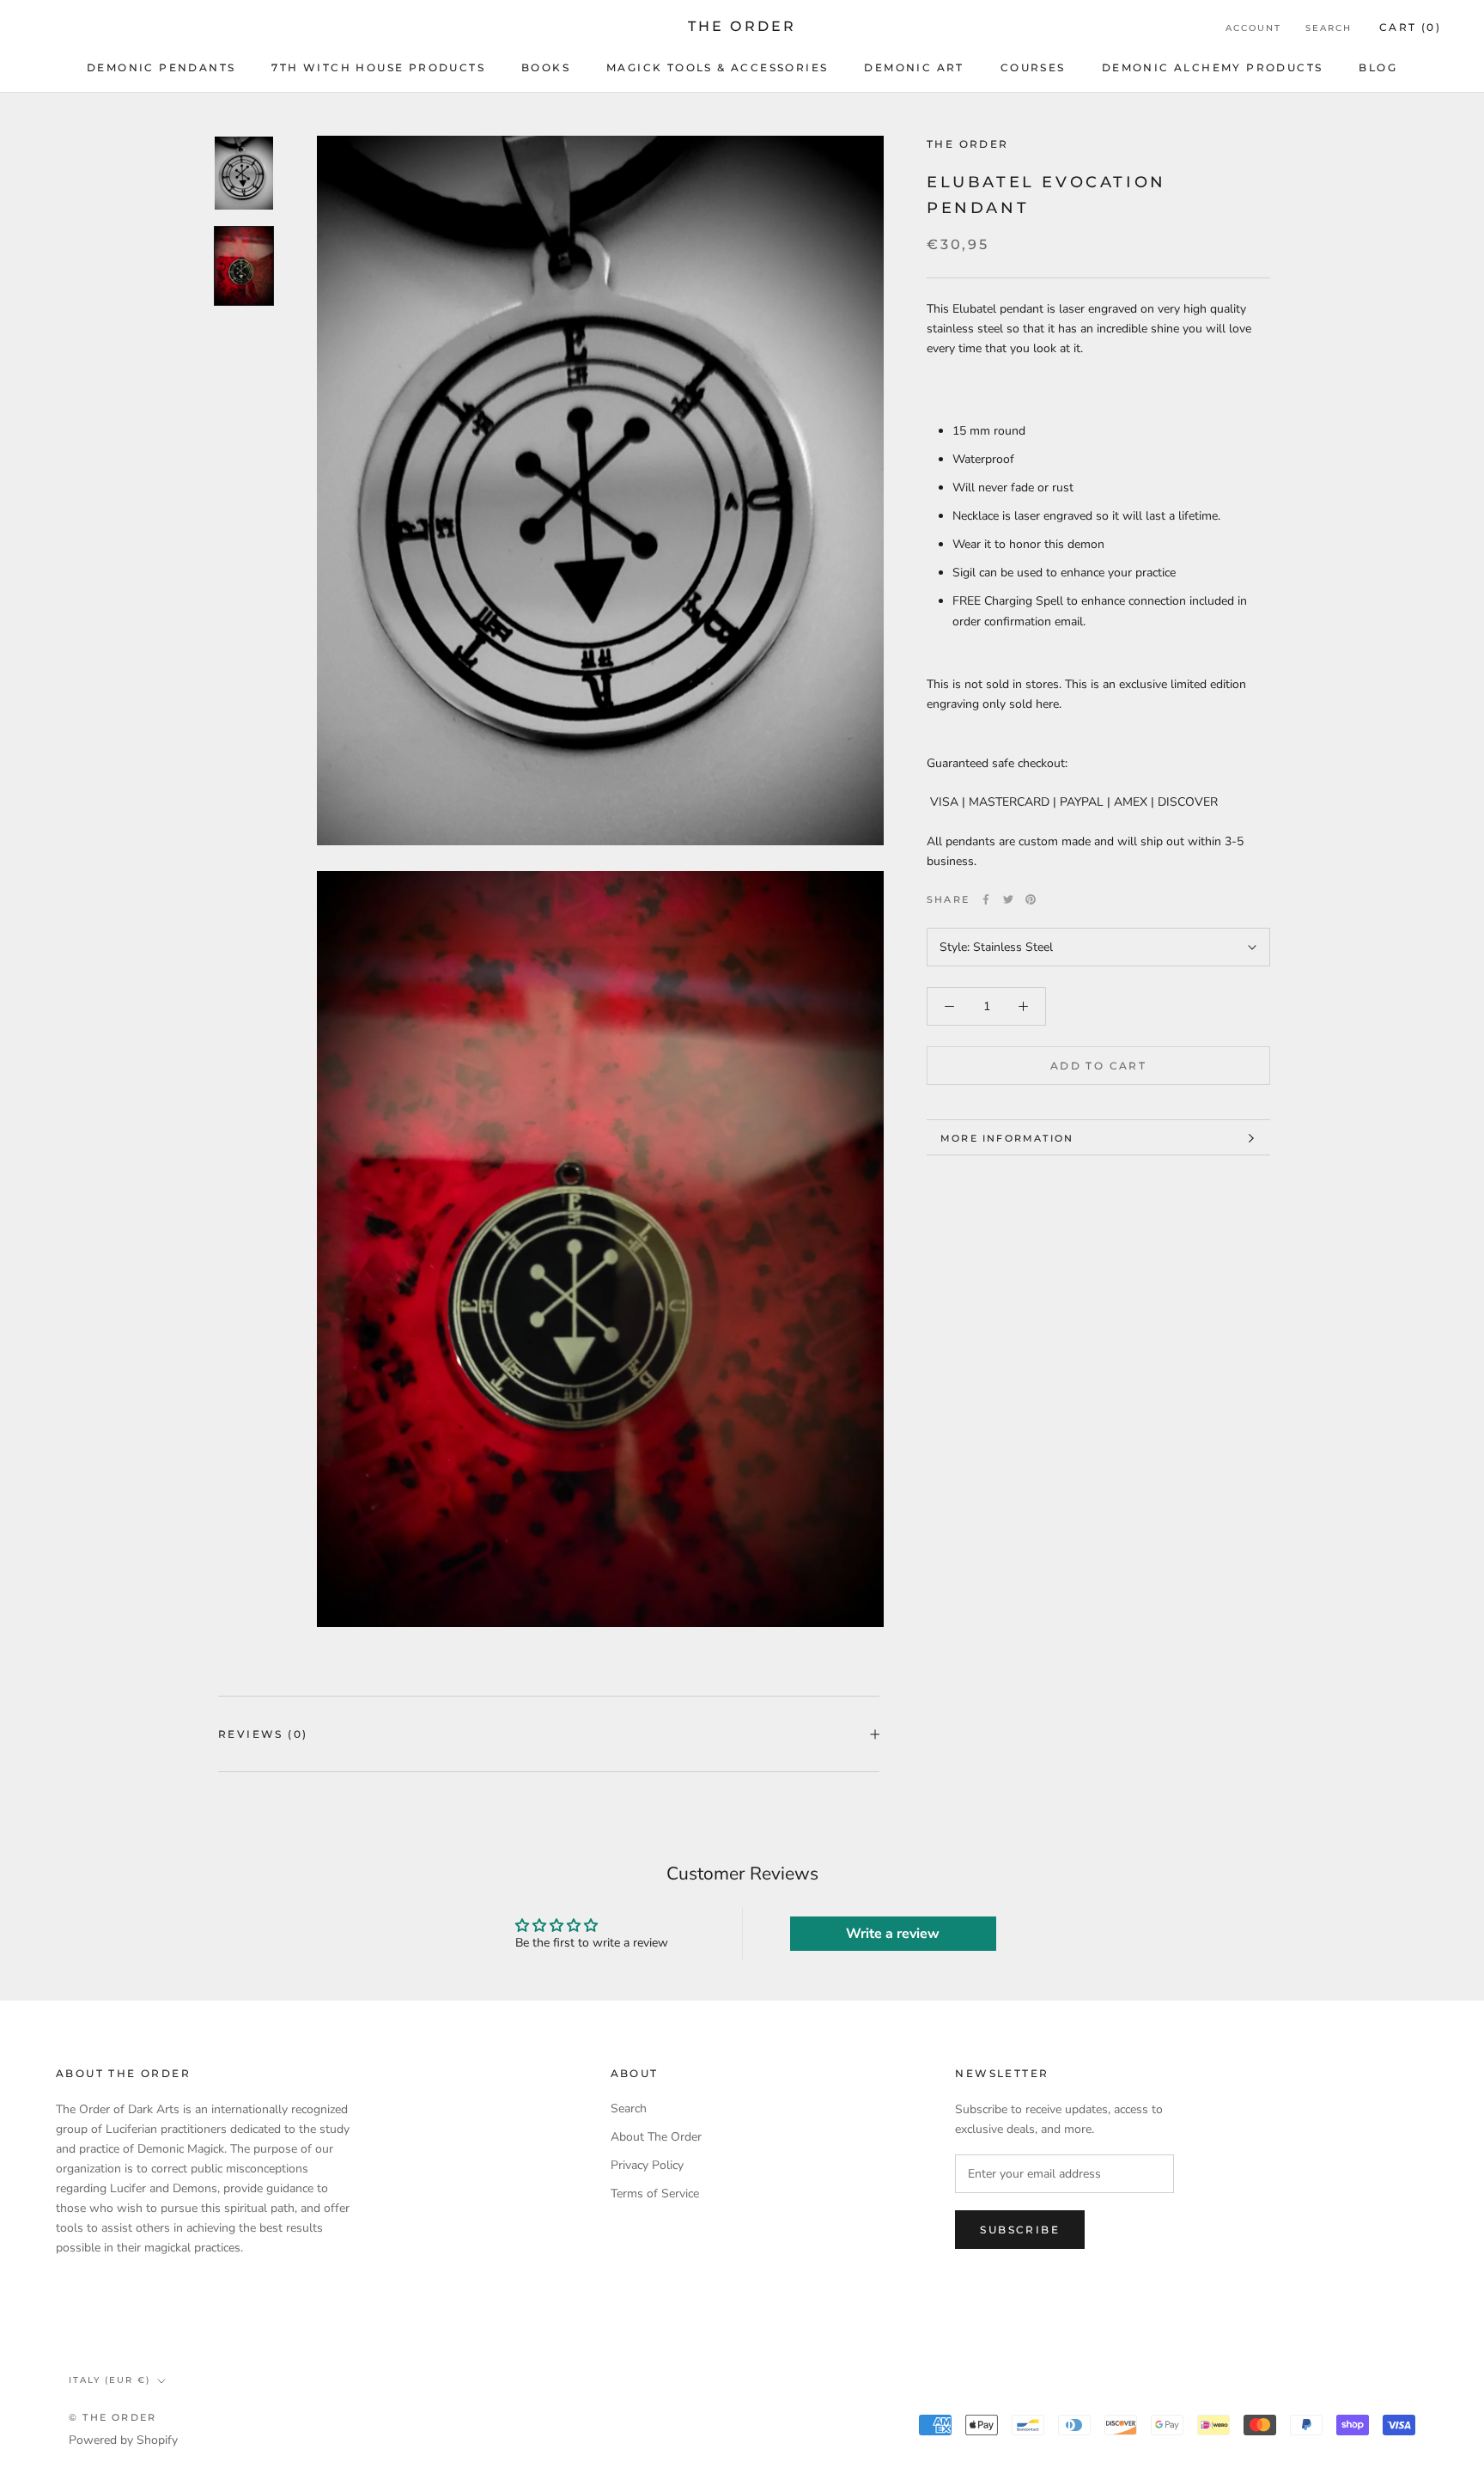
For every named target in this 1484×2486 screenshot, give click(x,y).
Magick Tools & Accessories (717, 67)
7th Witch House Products (378, 67)
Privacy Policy (647, 2165)
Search (1329, 28)
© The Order (113, 2417)
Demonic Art (914, 67)
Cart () (1410, 27)
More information (1007, 1138)
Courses (1033, 67)
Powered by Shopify (123, 2440)
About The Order (656, 2137)
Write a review (893, 1934)
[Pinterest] (1031, 899)
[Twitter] (1008, 899)
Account (1253, 28)
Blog (1378, 67)
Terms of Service (655, 2194)
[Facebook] (986, 899)
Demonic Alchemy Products (1213, 67)
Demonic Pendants (161, 67)
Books (546, 67)
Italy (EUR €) (109, 2380)
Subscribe (1020, 2230)
